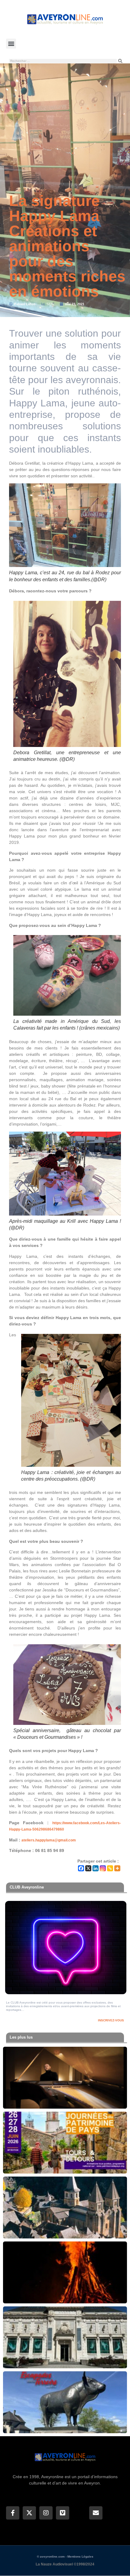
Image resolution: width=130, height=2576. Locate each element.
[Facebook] (81, 1868)
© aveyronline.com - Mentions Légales (65, 2557)
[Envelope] (96, 2513)
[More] (117, 1868)
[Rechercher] (120, 61)
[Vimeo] (63, 2513)
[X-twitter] (29, 2513)
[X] (88, 1868)
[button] (11, 44)
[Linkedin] (96, 1868)
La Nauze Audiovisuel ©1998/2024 (65, 2564)
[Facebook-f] (13, 2513)
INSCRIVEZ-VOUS (111, 2020)
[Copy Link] (110, 1868)
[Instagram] (103, 1868)
